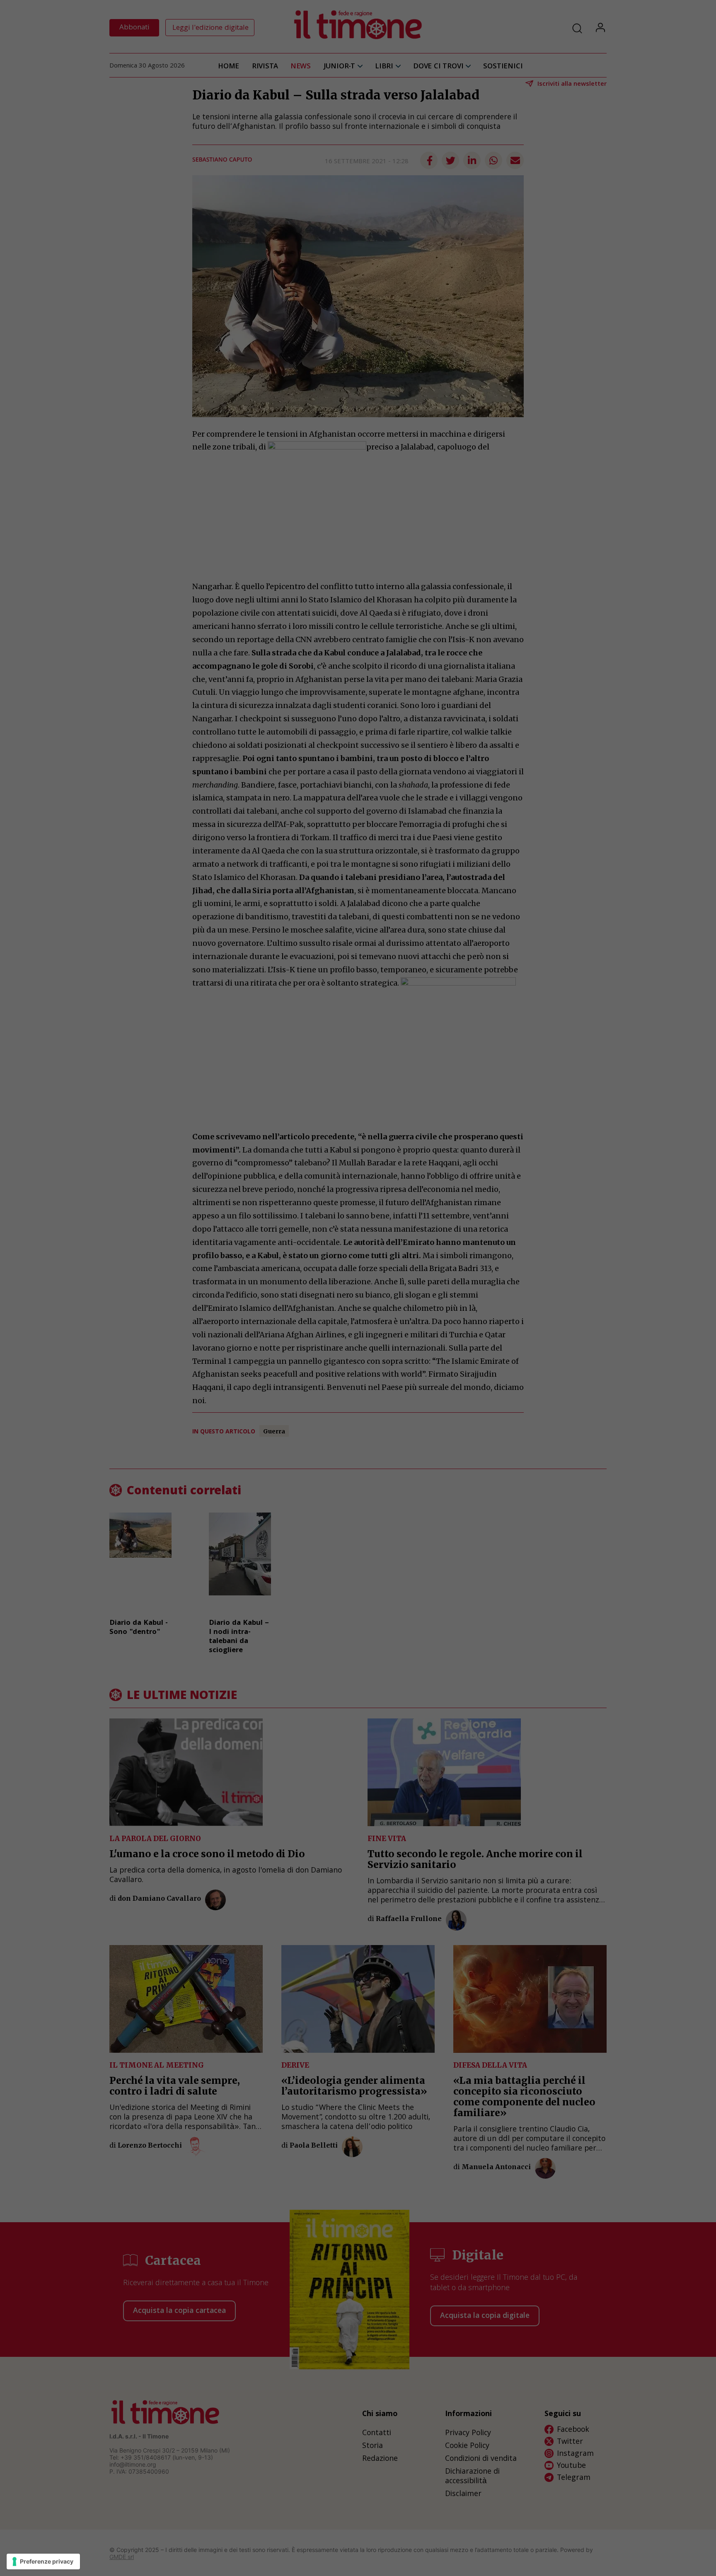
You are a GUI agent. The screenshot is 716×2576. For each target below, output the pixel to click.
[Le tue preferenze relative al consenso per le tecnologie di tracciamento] (43, 2562)
